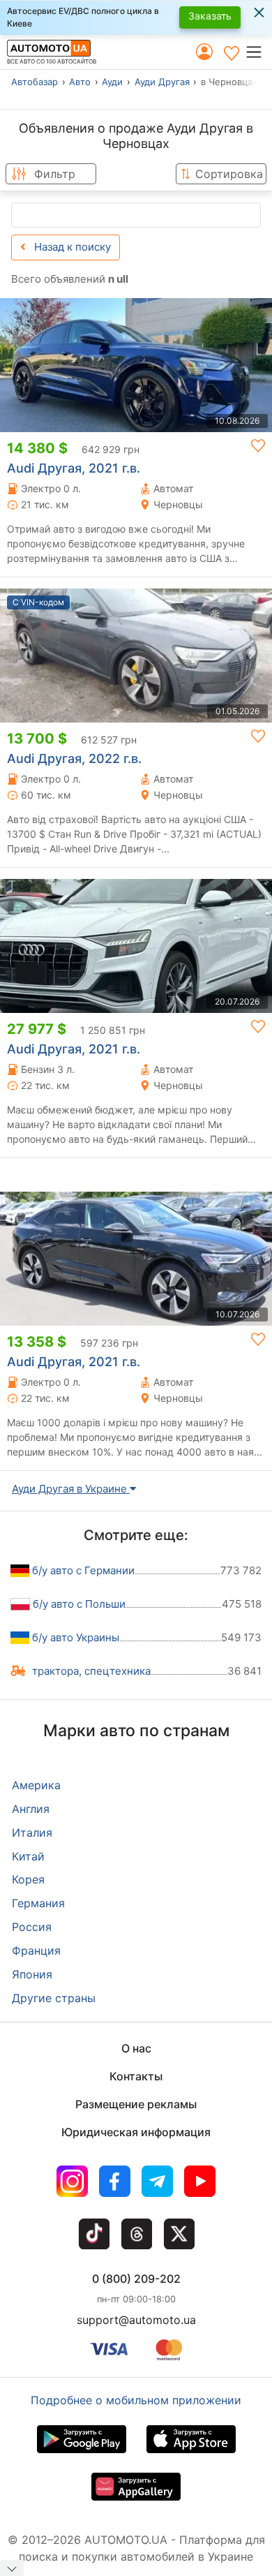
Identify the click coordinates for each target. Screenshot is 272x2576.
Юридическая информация (136, 2132)
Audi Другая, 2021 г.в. (74, 468)
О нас (136, 2048)
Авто (80, 82)
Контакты (136, 2076)
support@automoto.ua (136, 2320)
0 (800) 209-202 (136, 2279)
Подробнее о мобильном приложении (136, 2400)
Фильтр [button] (55, 174)
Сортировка (229, 174)
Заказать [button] (210, 16)
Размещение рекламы (136, 2104)
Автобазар (35, 82)
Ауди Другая (162, 82)
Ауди (112, 82)
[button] (258, 52)
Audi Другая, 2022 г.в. (74, 758)
